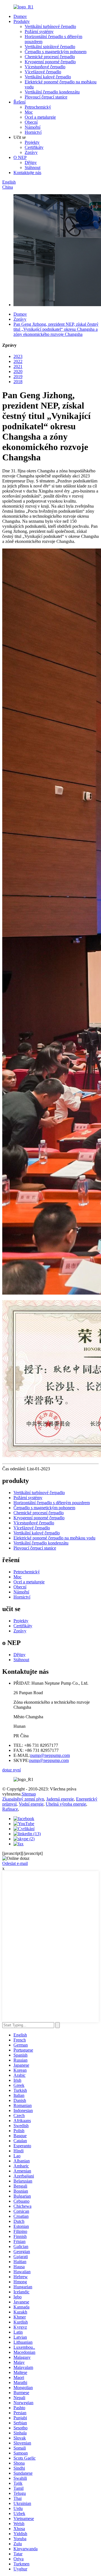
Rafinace (10, 1809)
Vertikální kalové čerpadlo (48, 77)
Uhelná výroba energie (66, 1804)
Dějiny (31, 162)
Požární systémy (39, 31)
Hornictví (33, 132)
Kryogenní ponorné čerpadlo (50, 62)
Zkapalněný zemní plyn (23, 1799)
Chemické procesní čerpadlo (50, 57)
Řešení (19, 102)
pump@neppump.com (50, 1755)
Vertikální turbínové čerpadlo (50, 26)
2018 (18, 382)
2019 (18, 377)
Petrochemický (38, 107)
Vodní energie (31, 1804)
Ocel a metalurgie (40, 117)
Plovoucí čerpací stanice (46, 97)
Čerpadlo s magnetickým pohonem (56, 52)
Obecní (31, 122)
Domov (20, 16)
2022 (18, 361)
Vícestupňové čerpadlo (45, 67)
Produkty (22, 21)
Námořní (33, 127)
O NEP (20, 157)
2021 (18, 366)
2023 (18, 356)
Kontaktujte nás (27, 173)
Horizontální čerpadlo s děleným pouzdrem (52, 1503)
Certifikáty (34, 147)
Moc (29, 112)
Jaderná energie (60, 1799)
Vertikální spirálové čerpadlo (50, 47)
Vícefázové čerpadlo (43, 72)
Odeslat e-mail (15, 1863)
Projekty (32, 142)
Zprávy (31, 152)
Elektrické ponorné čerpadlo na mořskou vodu (54, 1538)
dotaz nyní (12, 1770)
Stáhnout (33, 167)
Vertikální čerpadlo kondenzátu (52, 92)
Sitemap (29, 1794)
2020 (18, 371)
